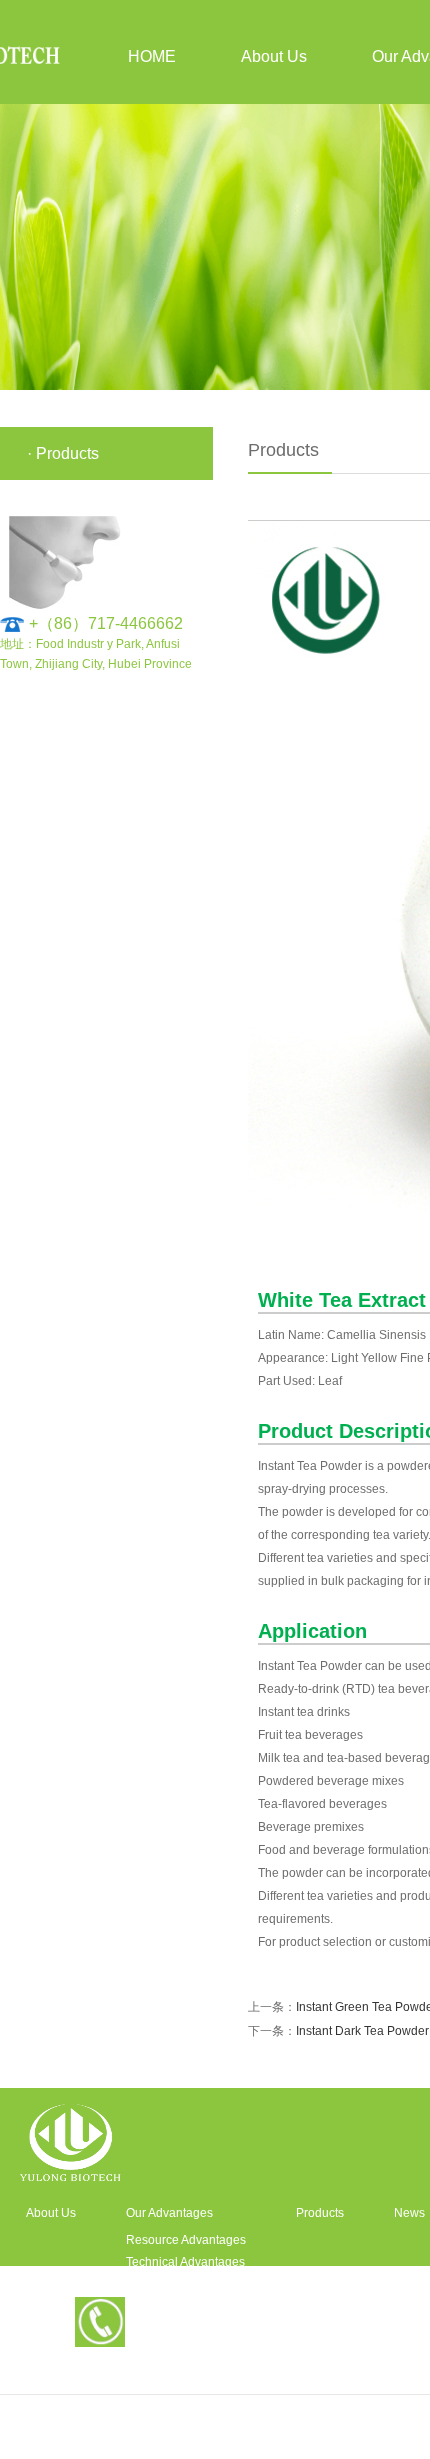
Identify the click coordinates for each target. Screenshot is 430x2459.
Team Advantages (174, 2284)
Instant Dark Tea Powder (362, 2031)
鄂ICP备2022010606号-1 (347, 2411)
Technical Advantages (185, 2262)
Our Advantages (169, 2213)
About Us (274, 56)
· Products (63, 453)
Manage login (215, 2443)
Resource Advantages (186, 2240)
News (409, 2213)
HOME (152, 56)
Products (320, 2213)
